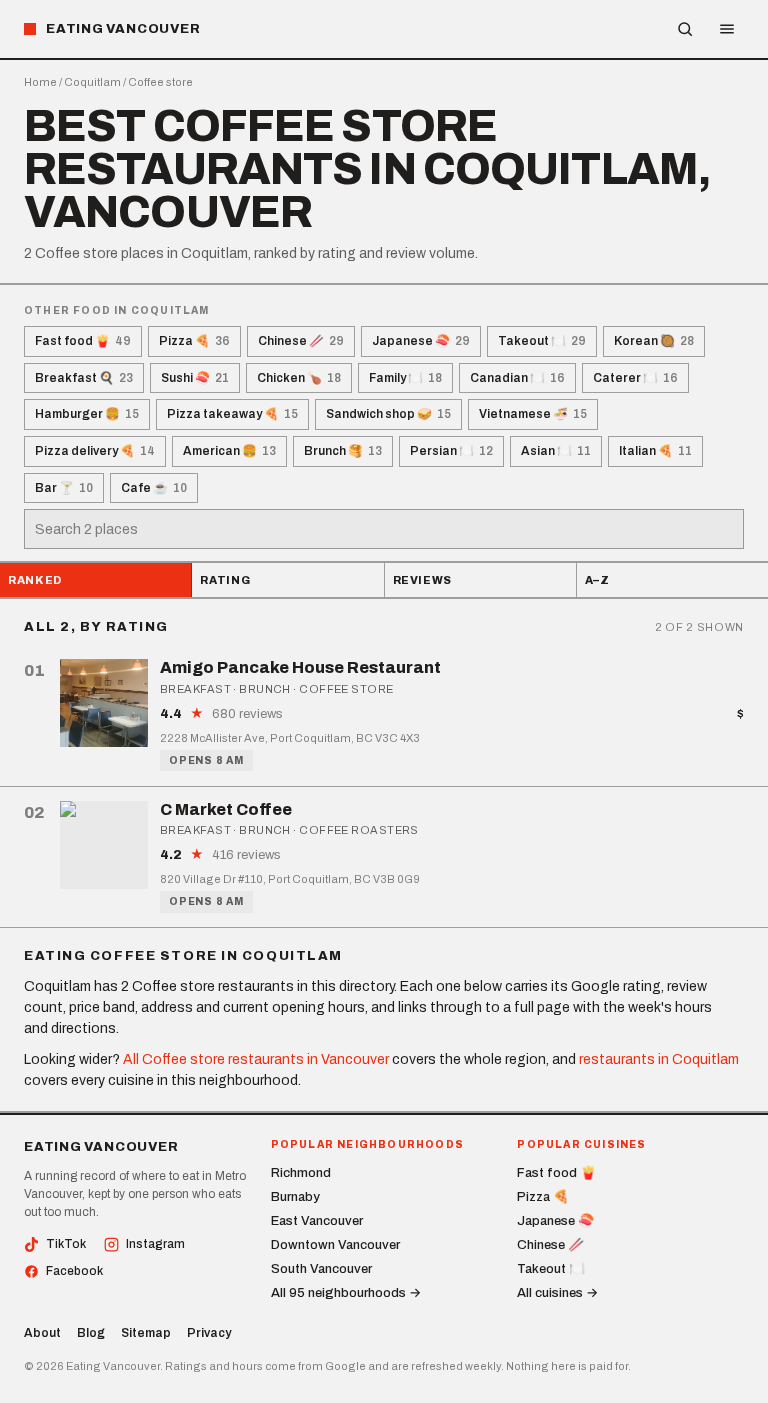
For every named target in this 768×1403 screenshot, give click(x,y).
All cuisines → (557, 1293)
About (42, 1333)
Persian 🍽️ (451, 451)
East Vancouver (317, 1221)
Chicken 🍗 (299, 378)
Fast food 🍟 (83, 341)
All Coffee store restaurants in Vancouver (256, 1059)
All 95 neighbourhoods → (346, 1293)
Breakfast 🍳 (84, 378)
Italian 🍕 (655, 451)
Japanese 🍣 (421, 341)
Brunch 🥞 (343, 451)
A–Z (597, 580)
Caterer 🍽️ (635, 378)
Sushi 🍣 (195, 378)
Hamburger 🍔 (87, 414)
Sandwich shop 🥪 (388, 414)
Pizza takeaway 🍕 (232, 414)
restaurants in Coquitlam (659, 1059)
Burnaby (295, 1197)
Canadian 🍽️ (517, 378)
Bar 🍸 (64, 488)
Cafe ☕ (154, 488)
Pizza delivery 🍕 (95, 451)
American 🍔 (229, 451)
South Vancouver (321, 1269)
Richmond (301, 1173)
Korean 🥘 (654, 341)
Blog (91, 1333)
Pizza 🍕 (194, 341)
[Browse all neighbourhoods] (685, 29)
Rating (225, 580)
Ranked (35, 580)
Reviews (423, 580)
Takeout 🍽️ (542, 341)
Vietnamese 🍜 (533, 414)
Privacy (209, 1333)
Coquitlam (92, 82)
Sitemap (146, 1333)
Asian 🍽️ (556, 451)
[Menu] (727, 29)
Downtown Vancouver (335, 1245)
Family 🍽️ (405, 378)
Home (40, 82)
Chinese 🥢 (301, 341)
